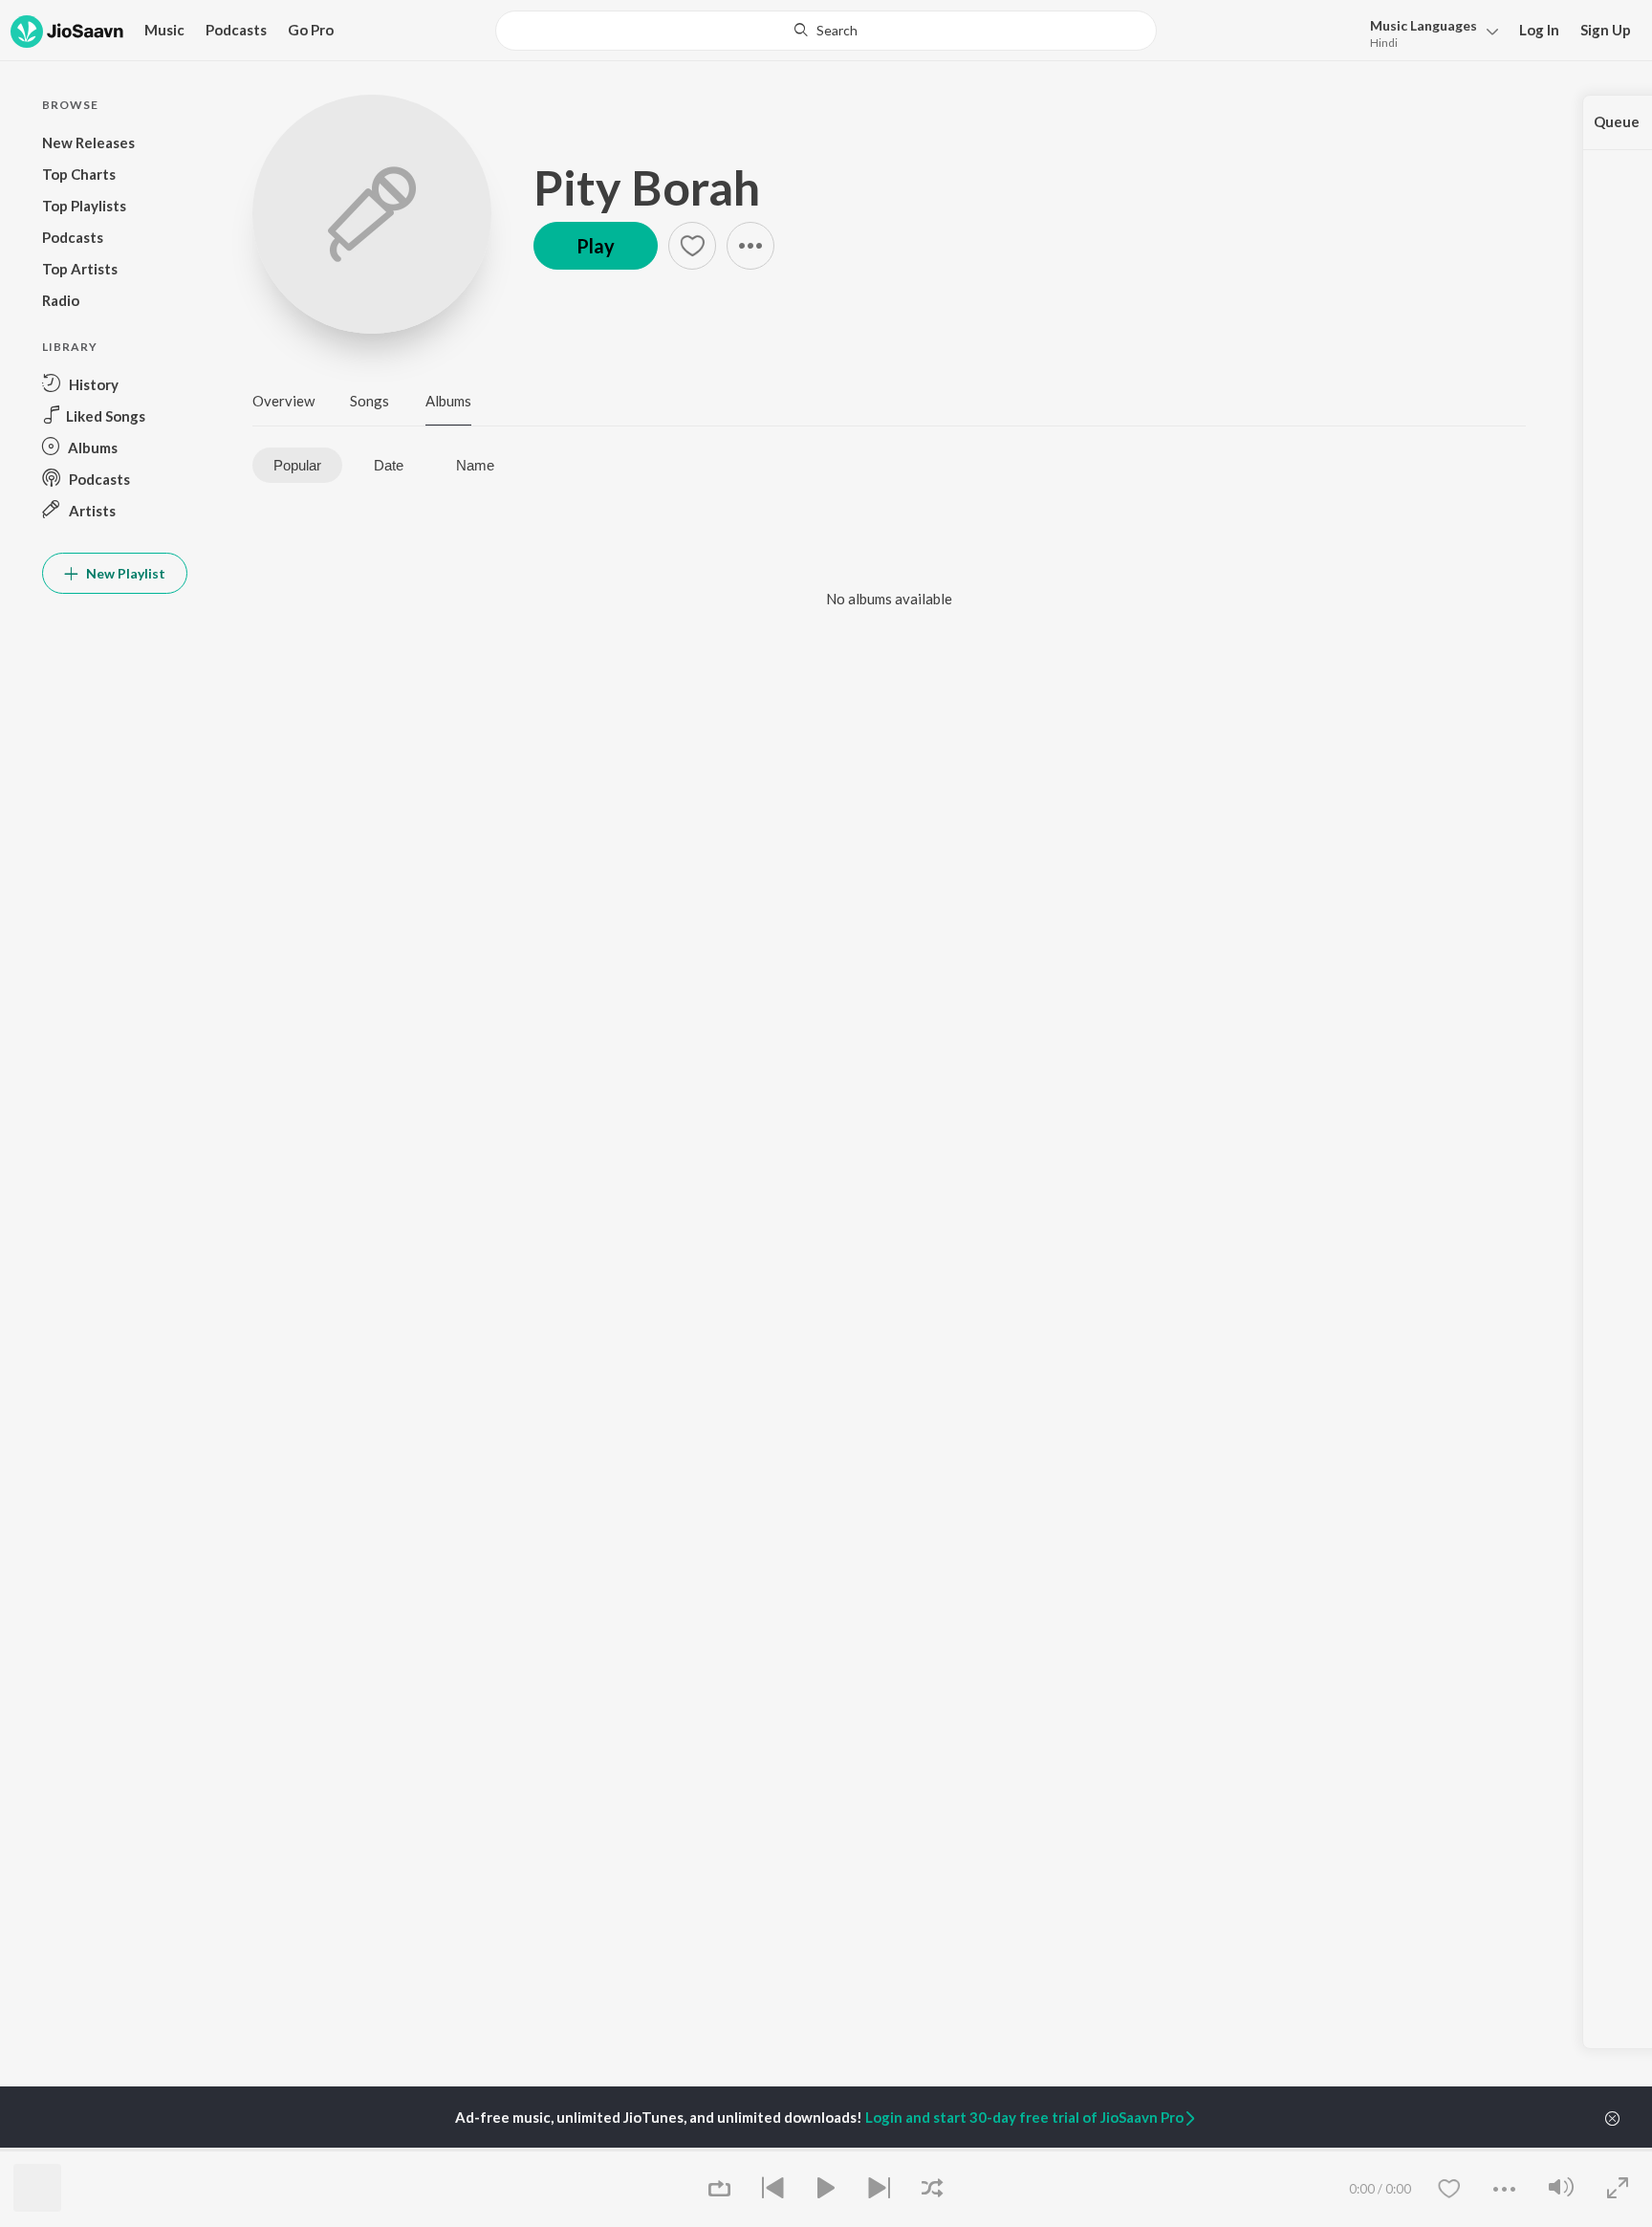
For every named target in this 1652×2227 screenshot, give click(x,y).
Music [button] (164, 30)
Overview (283, 401)
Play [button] (596, 246)
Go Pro (311, 30)
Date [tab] (389, 465)
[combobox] (826, 31)
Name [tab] (475, 465)
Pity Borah (647, 187)
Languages (1424, 25)
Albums (448, 401)
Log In (1539, 30)
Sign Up (1606, 30)
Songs (370, 401)
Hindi (1384, 43)
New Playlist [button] (124, 573)
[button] (1429, 32)
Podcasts (236, 30)
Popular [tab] (297, 465)
